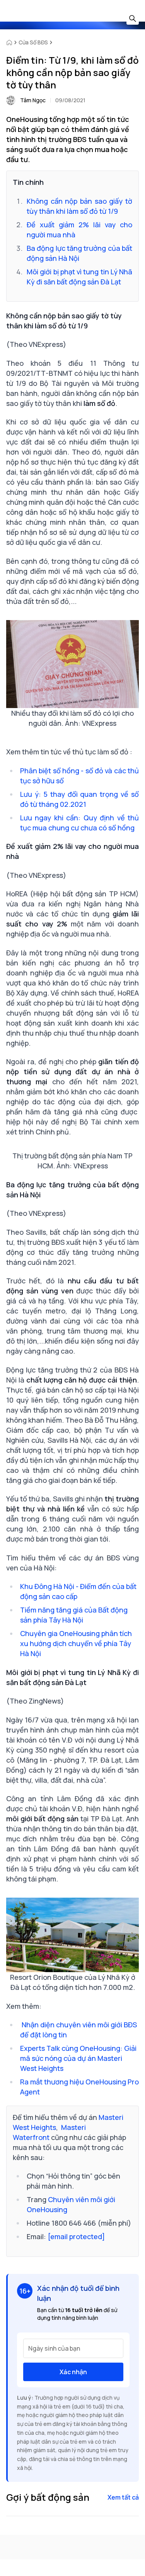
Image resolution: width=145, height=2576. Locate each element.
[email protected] (76, 2236)
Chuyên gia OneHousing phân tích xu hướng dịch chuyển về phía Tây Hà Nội (76, 1643)
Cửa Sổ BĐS (33, 42)
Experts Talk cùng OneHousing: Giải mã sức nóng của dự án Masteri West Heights (78, 2058)
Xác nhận (73, 2372)
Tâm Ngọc (33, 100)
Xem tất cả (123, 2497)
